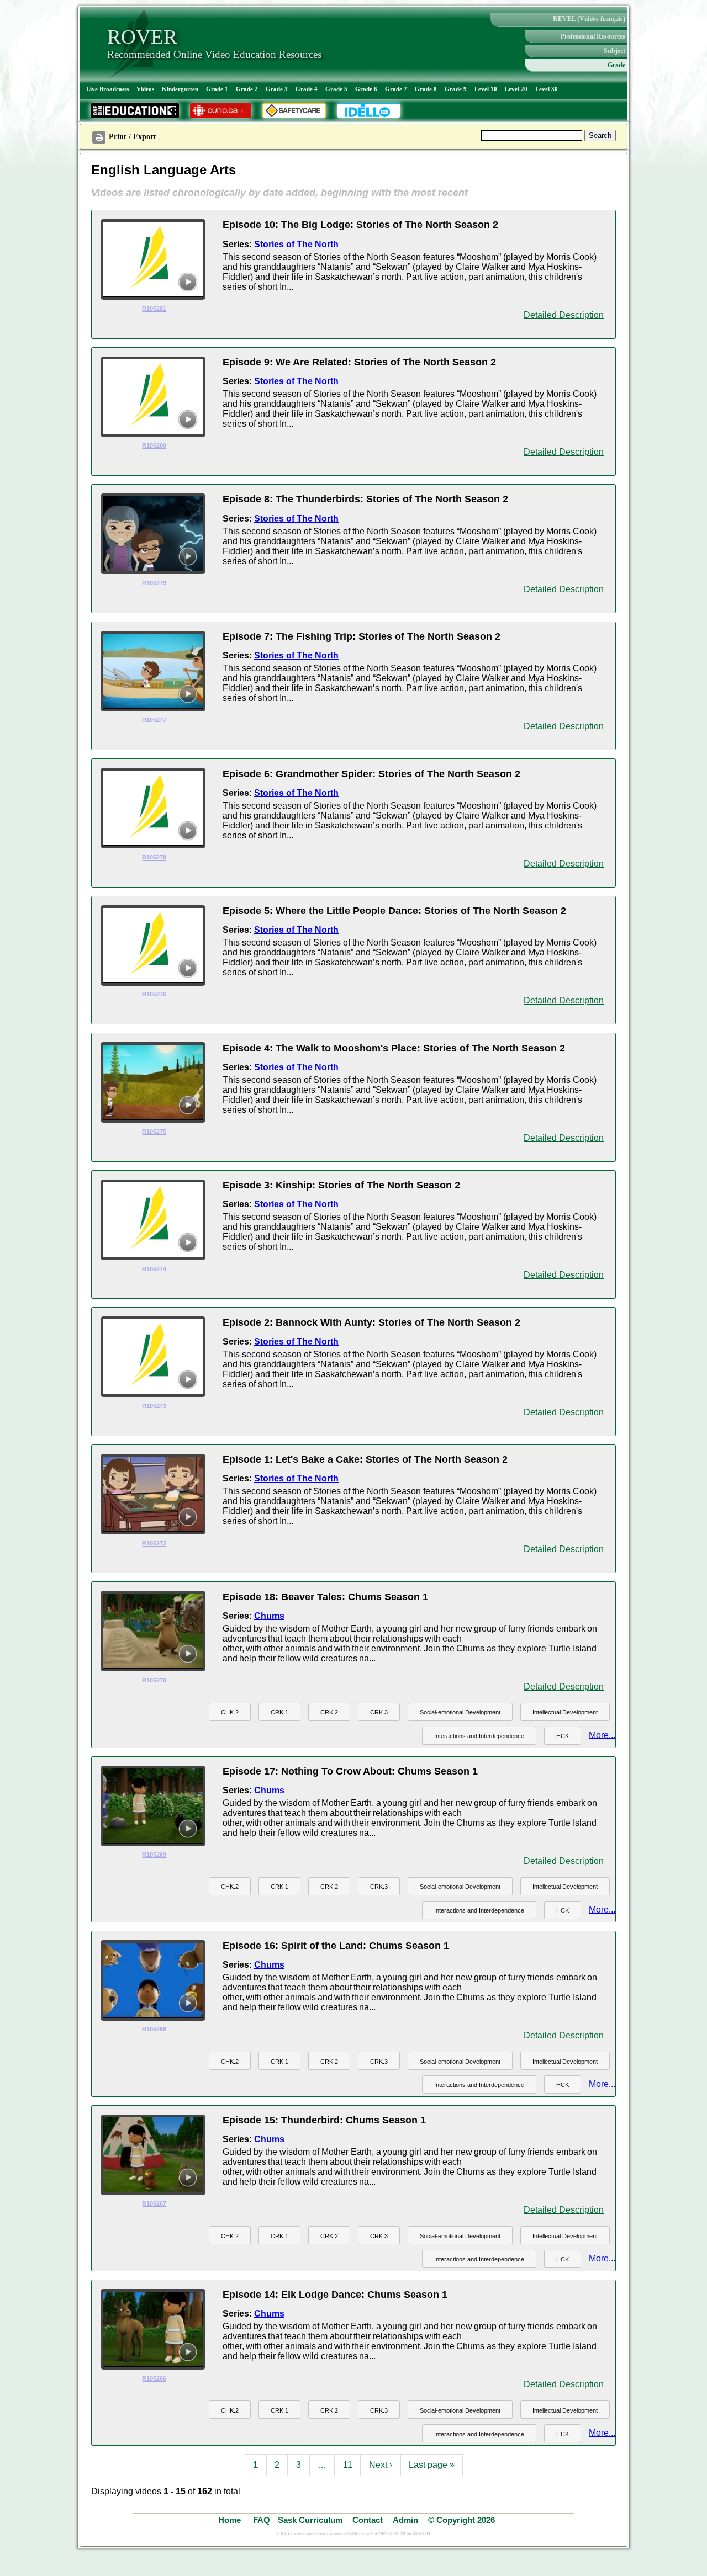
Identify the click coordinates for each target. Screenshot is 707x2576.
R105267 (154, 2203)
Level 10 (486, 89)
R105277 (154, 720)
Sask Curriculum (310, 2520)
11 (348, 2465)
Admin (405, 2520)
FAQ (262, 2520)
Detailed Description (564, 315)
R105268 (154, 2029)
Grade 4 (307, 89)
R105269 (154, 1855)
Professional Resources (593, 36)
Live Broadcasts (107, 89)
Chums (269, 1616)
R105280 (154, 445)
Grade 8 (426, 89)
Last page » (432, 2465)
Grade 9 (456, 89)
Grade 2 (247, 89)
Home (231, 2520)
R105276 (154, 994)
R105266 (154, 2378)
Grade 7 (396, 89)
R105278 (154, 857)
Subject (614, 51)
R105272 (154, 1543)
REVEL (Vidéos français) (589, 19)
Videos (145, 89)
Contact (368, 2520)
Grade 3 (277, 89)
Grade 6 (366, 89)
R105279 (154, 583)
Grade (616, 65)
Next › (381, 2465)
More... (602, 1735)
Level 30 (547, 89)
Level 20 (516, 89)
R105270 (154, 1680)
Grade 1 (217, 89)
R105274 (154, 1269)
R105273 (154, 1406)
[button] (230, 1712)
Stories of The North (296, 244)
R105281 (154, 309)
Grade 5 (336, 89)
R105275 (154, 1132)
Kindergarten (180, 89)
